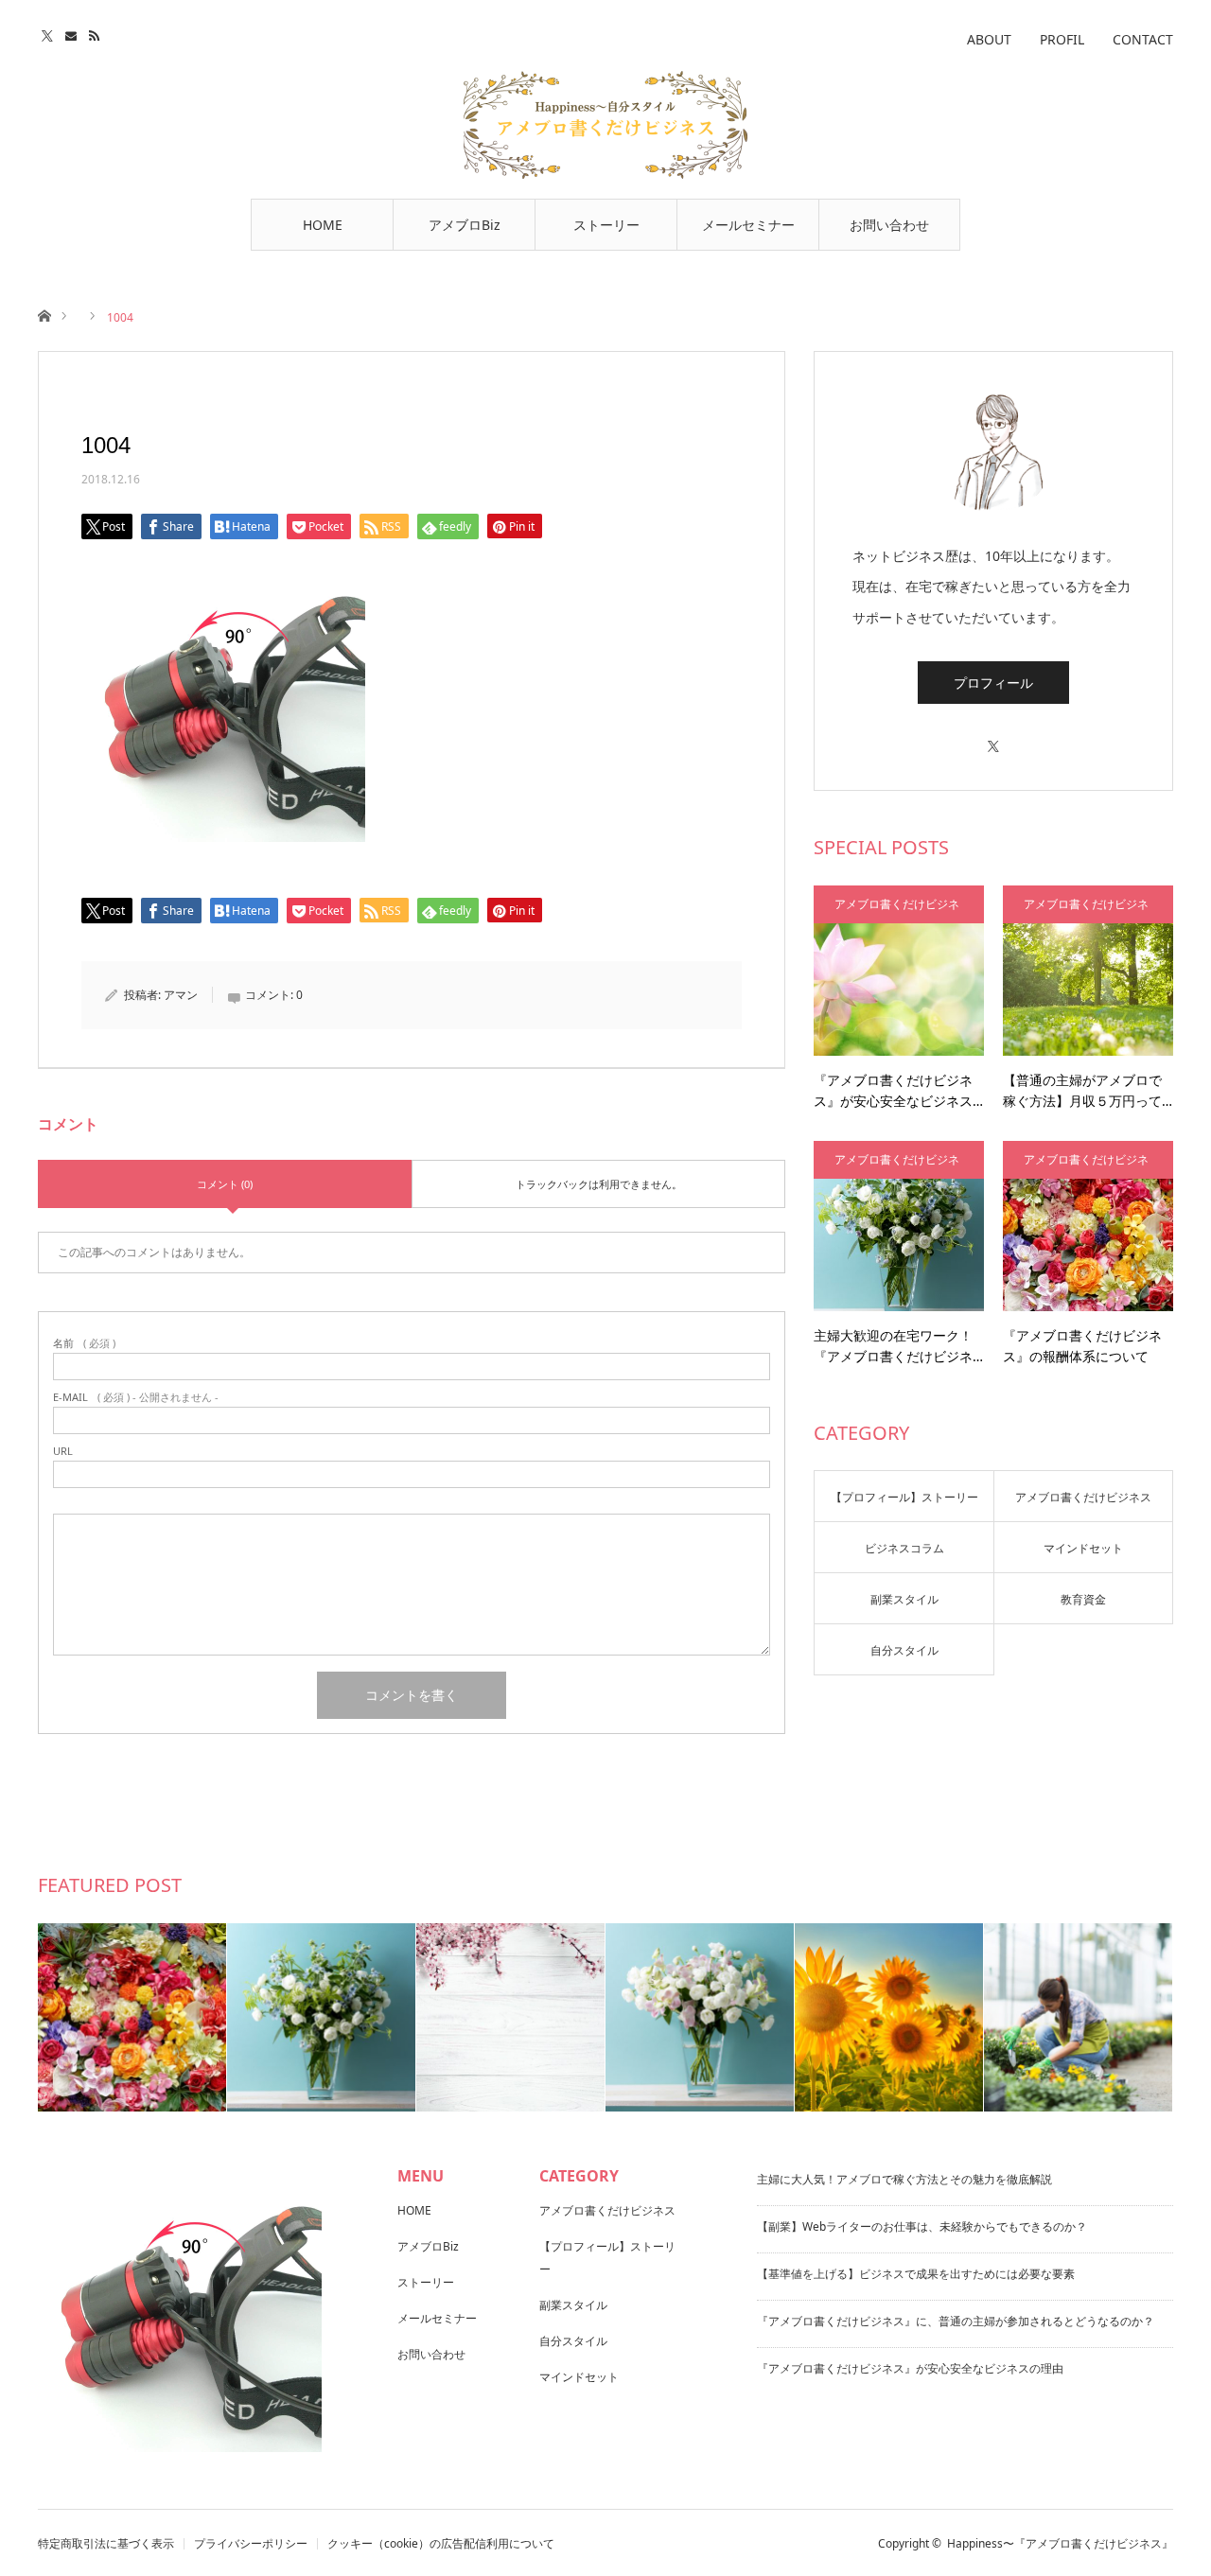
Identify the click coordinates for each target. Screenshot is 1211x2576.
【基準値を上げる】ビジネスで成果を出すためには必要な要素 (916, 2274)
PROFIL (1062, 39)
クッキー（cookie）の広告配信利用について (441, 2544)
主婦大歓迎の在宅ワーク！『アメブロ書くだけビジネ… (898, 1346)
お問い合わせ (889, 225)
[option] (132, 2017)
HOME (323, 225)
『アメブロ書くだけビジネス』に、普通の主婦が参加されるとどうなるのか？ (956, 2321)
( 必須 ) (84, 1343)
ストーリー (606, 225)
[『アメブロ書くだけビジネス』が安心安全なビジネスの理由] (899, 971)
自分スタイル (904, 1650)
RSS (97, 33)
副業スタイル (904, 1599)
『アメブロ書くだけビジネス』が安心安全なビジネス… (898, 1090)
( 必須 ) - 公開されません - (136, 1397)
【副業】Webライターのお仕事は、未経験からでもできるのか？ (922, 2226)
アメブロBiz (465, 225)
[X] (993, 737)
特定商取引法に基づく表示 (106, 2544)
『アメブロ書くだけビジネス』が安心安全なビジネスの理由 (910, 2368)
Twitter (50, 33)
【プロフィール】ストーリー (904, 1497)
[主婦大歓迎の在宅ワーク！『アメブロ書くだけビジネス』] (899, 1226)
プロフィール (993, 683)
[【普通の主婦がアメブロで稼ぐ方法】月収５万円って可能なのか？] (1088, 971)
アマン (181, 995)
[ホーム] (44, 315)
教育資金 (1083, 1599)
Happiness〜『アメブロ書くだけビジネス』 (1060, 2543)
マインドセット (1083, 1548)
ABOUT (989, 39)
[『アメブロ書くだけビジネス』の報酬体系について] (1088, 1226)
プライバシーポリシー (251, 2544)
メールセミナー (748, 225)
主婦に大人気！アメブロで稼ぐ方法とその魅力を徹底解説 (904, 2179)
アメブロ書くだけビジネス (897, 910)
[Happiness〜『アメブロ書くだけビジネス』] (605, 125)
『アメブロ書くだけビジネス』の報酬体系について (1082, 1346)
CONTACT (1143, 39)
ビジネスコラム (904, 1548)
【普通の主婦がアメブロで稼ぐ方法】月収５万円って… (1088, 1090)
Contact (73, 33)
